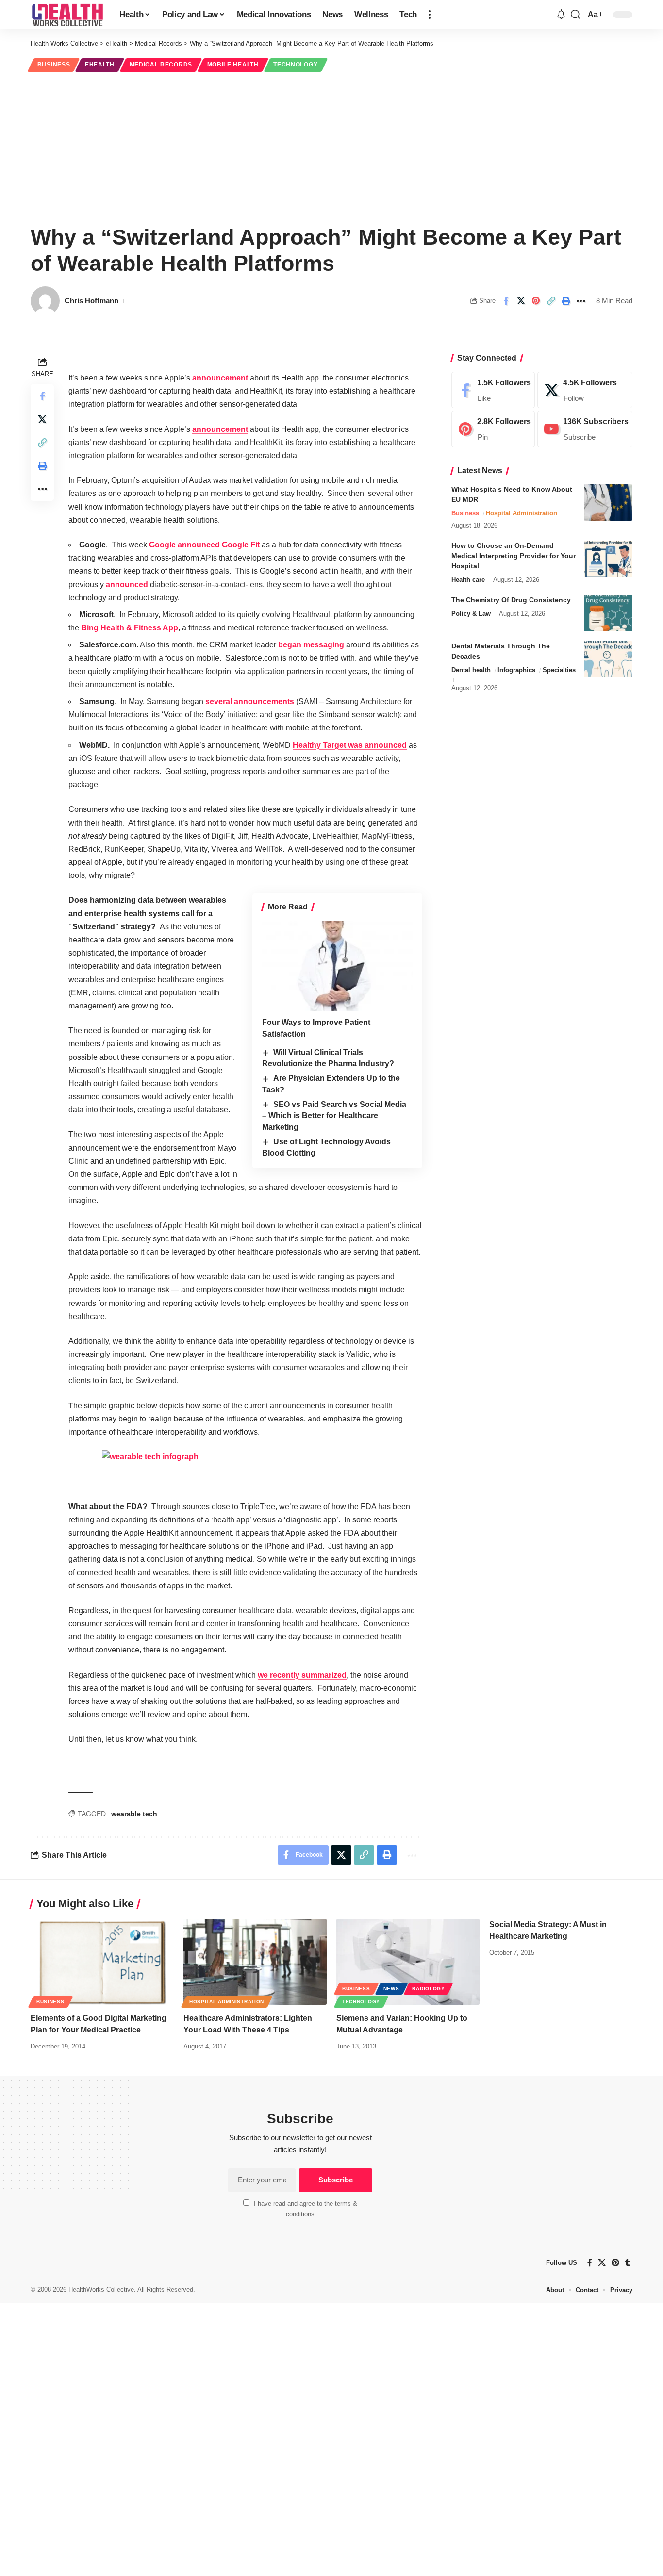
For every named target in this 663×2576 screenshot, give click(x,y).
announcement (220, 378)
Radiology (428, 1989)
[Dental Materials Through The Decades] (608, 659)
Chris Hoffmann (91, 301)
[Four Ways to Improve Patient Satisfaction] (337, 966)
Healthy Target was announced (350, 745)
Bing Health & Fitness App (130, 628)
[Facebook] (493, 390)
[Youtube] (585, 429)
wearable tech (134, 1814)
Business (54, 65)
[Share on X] (521, 301)
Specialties (559, 670)
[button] (430, 15)
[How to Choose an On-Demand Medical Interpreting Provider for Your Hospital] (608, 559)
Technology (295, 65)
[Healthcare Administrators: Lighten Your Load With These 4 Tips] (255, 1962)
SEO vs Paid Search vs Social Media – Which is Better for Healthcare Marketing (334, 1116)
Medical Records (161, 65)
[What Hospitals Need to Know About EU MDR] (608, 503)
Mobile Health (233, 65)
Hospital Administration (522, 513)
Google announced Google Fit (204, 545)
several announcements (250, 702)
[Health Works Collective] (67, 15)
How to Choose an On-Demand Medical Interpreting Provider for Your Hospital (514, 556)
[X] (585, 390)
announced (127, 585)
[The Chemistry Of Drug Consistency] (608, 613)
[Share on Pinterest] (536, 301)
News (391, 1989)
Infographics (516, 670)
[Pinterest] (493, 429)
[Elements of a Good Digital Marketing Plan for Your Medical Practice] (102, 1962)
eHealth (100, 65)
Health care (468, 580)
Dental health (471, 670)
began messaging (311, 645)
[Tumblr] (628, 2263)
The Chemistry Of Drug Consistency (511, 600)
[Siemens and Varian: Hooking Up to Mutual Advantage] (408, 1962)
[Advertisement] (331, 147)
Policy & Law (471, 614)
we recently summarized (302, 1675)
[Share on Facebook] (506, 301)
